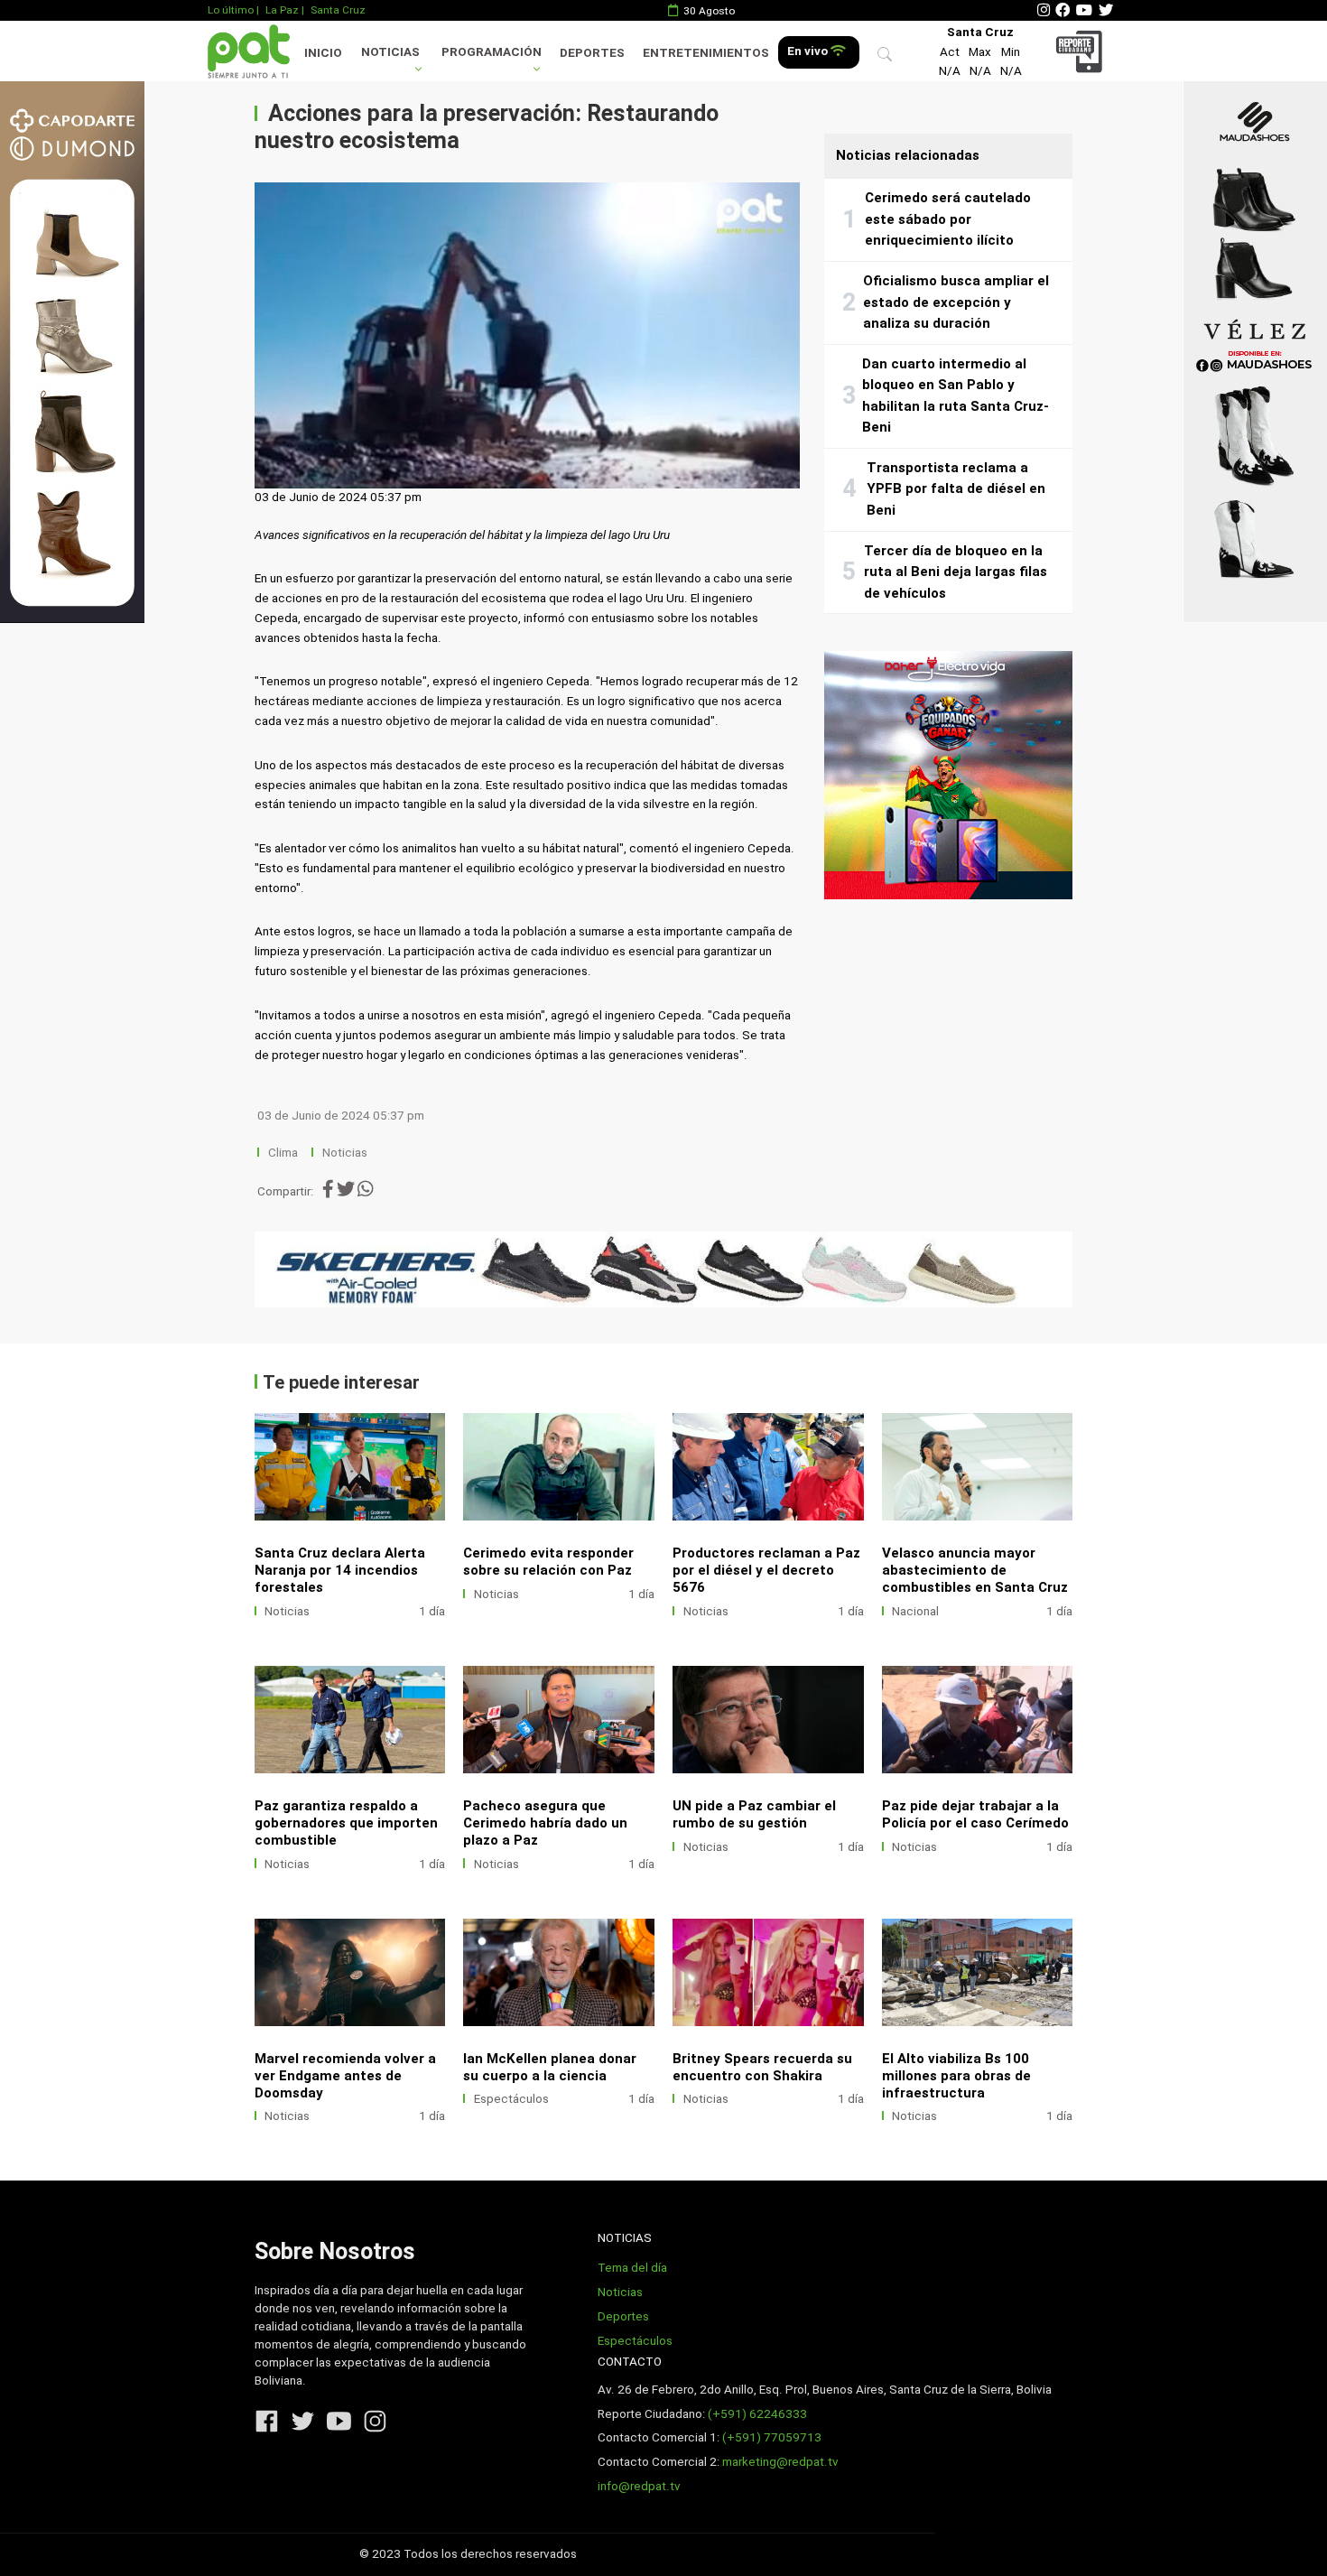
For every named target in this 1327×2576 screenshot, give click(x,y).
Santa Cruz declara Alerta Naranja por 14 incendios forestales (340, 1570)
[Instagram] (1044, 10)
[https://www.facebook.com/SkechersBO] (664, 1269)
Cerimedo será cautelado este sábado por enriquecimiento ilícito (948, 219)
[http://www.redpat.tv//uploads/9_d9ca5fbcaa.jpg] (768, 1467)
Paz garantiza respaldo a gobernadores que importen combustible (346, 1823)
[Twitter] (1106, 10)
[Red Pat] (248, 51)
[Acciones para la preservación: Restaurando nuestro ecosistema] (527, 336)
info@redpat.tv (639, 2486)
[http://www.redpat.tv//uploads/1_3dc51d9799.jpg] (768, 1972)
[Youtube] (1084, 10)
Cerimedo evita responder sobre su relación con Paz (548, 1562)
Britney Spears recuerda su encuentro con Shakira (762, 2067)
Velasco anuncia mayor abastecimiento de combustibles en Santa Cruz (975, 1570)
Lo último (231, 10)
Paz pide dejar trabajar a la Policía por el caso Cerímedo (975, 1814)
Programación (492, 52)
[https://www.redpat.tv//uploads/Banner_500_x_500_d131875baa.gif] (948, 775)
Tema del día (632, 2268)
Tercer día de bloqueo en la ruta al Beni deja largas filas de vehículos (956, 572)
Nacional (915, 1611)
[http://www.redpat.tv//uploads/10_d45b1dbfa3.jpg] (350, 1467)
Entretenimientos (706, 53)
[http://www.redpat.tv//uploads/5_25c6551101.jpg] (768, 1720)
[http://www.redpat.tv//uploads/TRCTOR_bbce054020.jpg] (978, 1972)
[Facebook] (1063, 10)
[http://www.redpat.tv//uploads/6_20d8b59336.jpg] (559, 1720)
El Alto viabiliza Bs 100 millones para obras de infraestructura (956, 2076)
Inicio (323, 53)
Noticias (390, 52)
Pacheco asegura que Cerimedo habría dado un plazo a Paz (545, 1823)
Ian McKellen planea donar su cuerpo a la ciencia (550, 2067)
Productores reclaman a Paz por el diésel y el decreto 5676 (766, 1570)
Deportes (592, 53)
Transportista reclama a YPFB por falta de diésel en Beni (956, 489)
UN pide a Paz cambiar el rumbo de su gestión (754, 1814)
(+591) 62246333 (757, 2414)
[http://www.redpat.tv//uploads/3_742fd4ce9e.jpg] (350, 1972)
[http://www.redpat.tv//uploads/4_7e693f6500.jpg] (978, 1720)
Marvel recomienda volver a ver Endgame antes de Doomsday (345, 2076)
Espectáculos (511, 2099)
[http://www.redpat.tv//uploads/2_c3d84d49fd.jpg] (559, 1972)
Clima (283, 1153)
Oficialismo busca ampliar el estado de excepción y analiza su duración (956, 302)
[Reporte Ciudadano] (1082, 51)
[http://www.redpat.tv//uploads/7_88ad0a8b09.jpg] (978, 1467)
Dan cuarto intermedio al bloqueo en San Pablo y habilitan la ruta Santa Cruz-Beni (956, 396)
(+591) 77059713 (772, 2437)
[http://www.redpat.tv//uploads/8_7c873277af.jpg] (559, 1467)
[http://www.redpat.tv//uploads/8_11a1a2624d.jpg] (350, 1720)
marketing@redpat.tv (780, 2462)
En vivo (809, 51)
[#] (72, 352)
